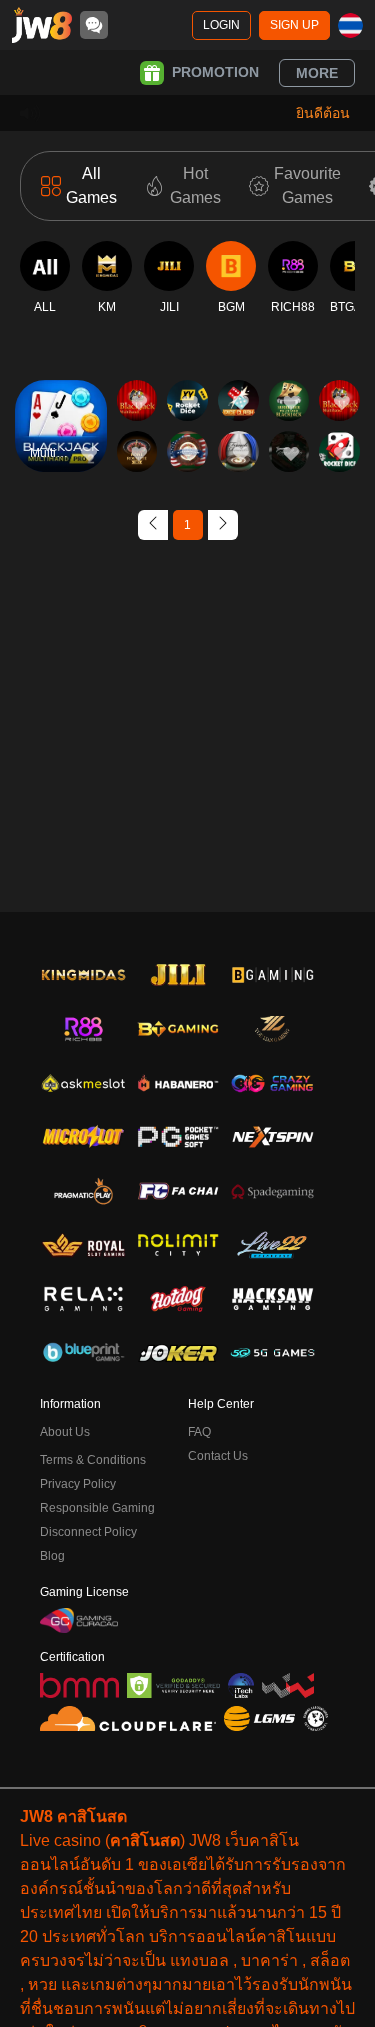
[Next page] (223, 525)
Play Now (60, 443)
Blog (52, 1556)
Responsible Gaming (97, 1508)
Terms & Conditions (93, 1460)
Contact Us (218, 1456)
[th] (350, 25)
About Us (65, 1432)
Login (221, 25)
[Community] (94, 25)
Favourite (60, 397)
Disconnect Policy (88, 1532)
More (317, 73)
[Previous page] (153, 525)
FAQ (199, 1432)
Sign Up (294, 25)
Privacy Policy (78, 1484)
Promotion (215, 72)
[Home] (42, 25)
